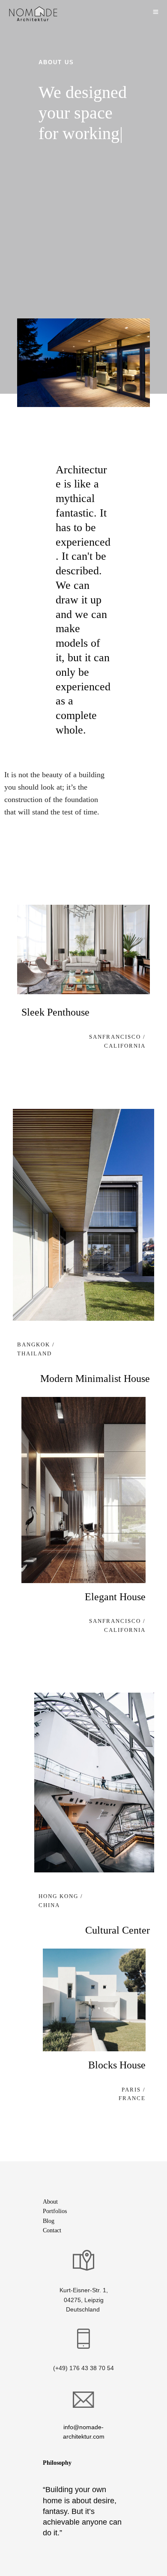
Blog (49, 2221)
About (50, 2202)
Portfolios (55, 2211)
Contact (52, 2230)
